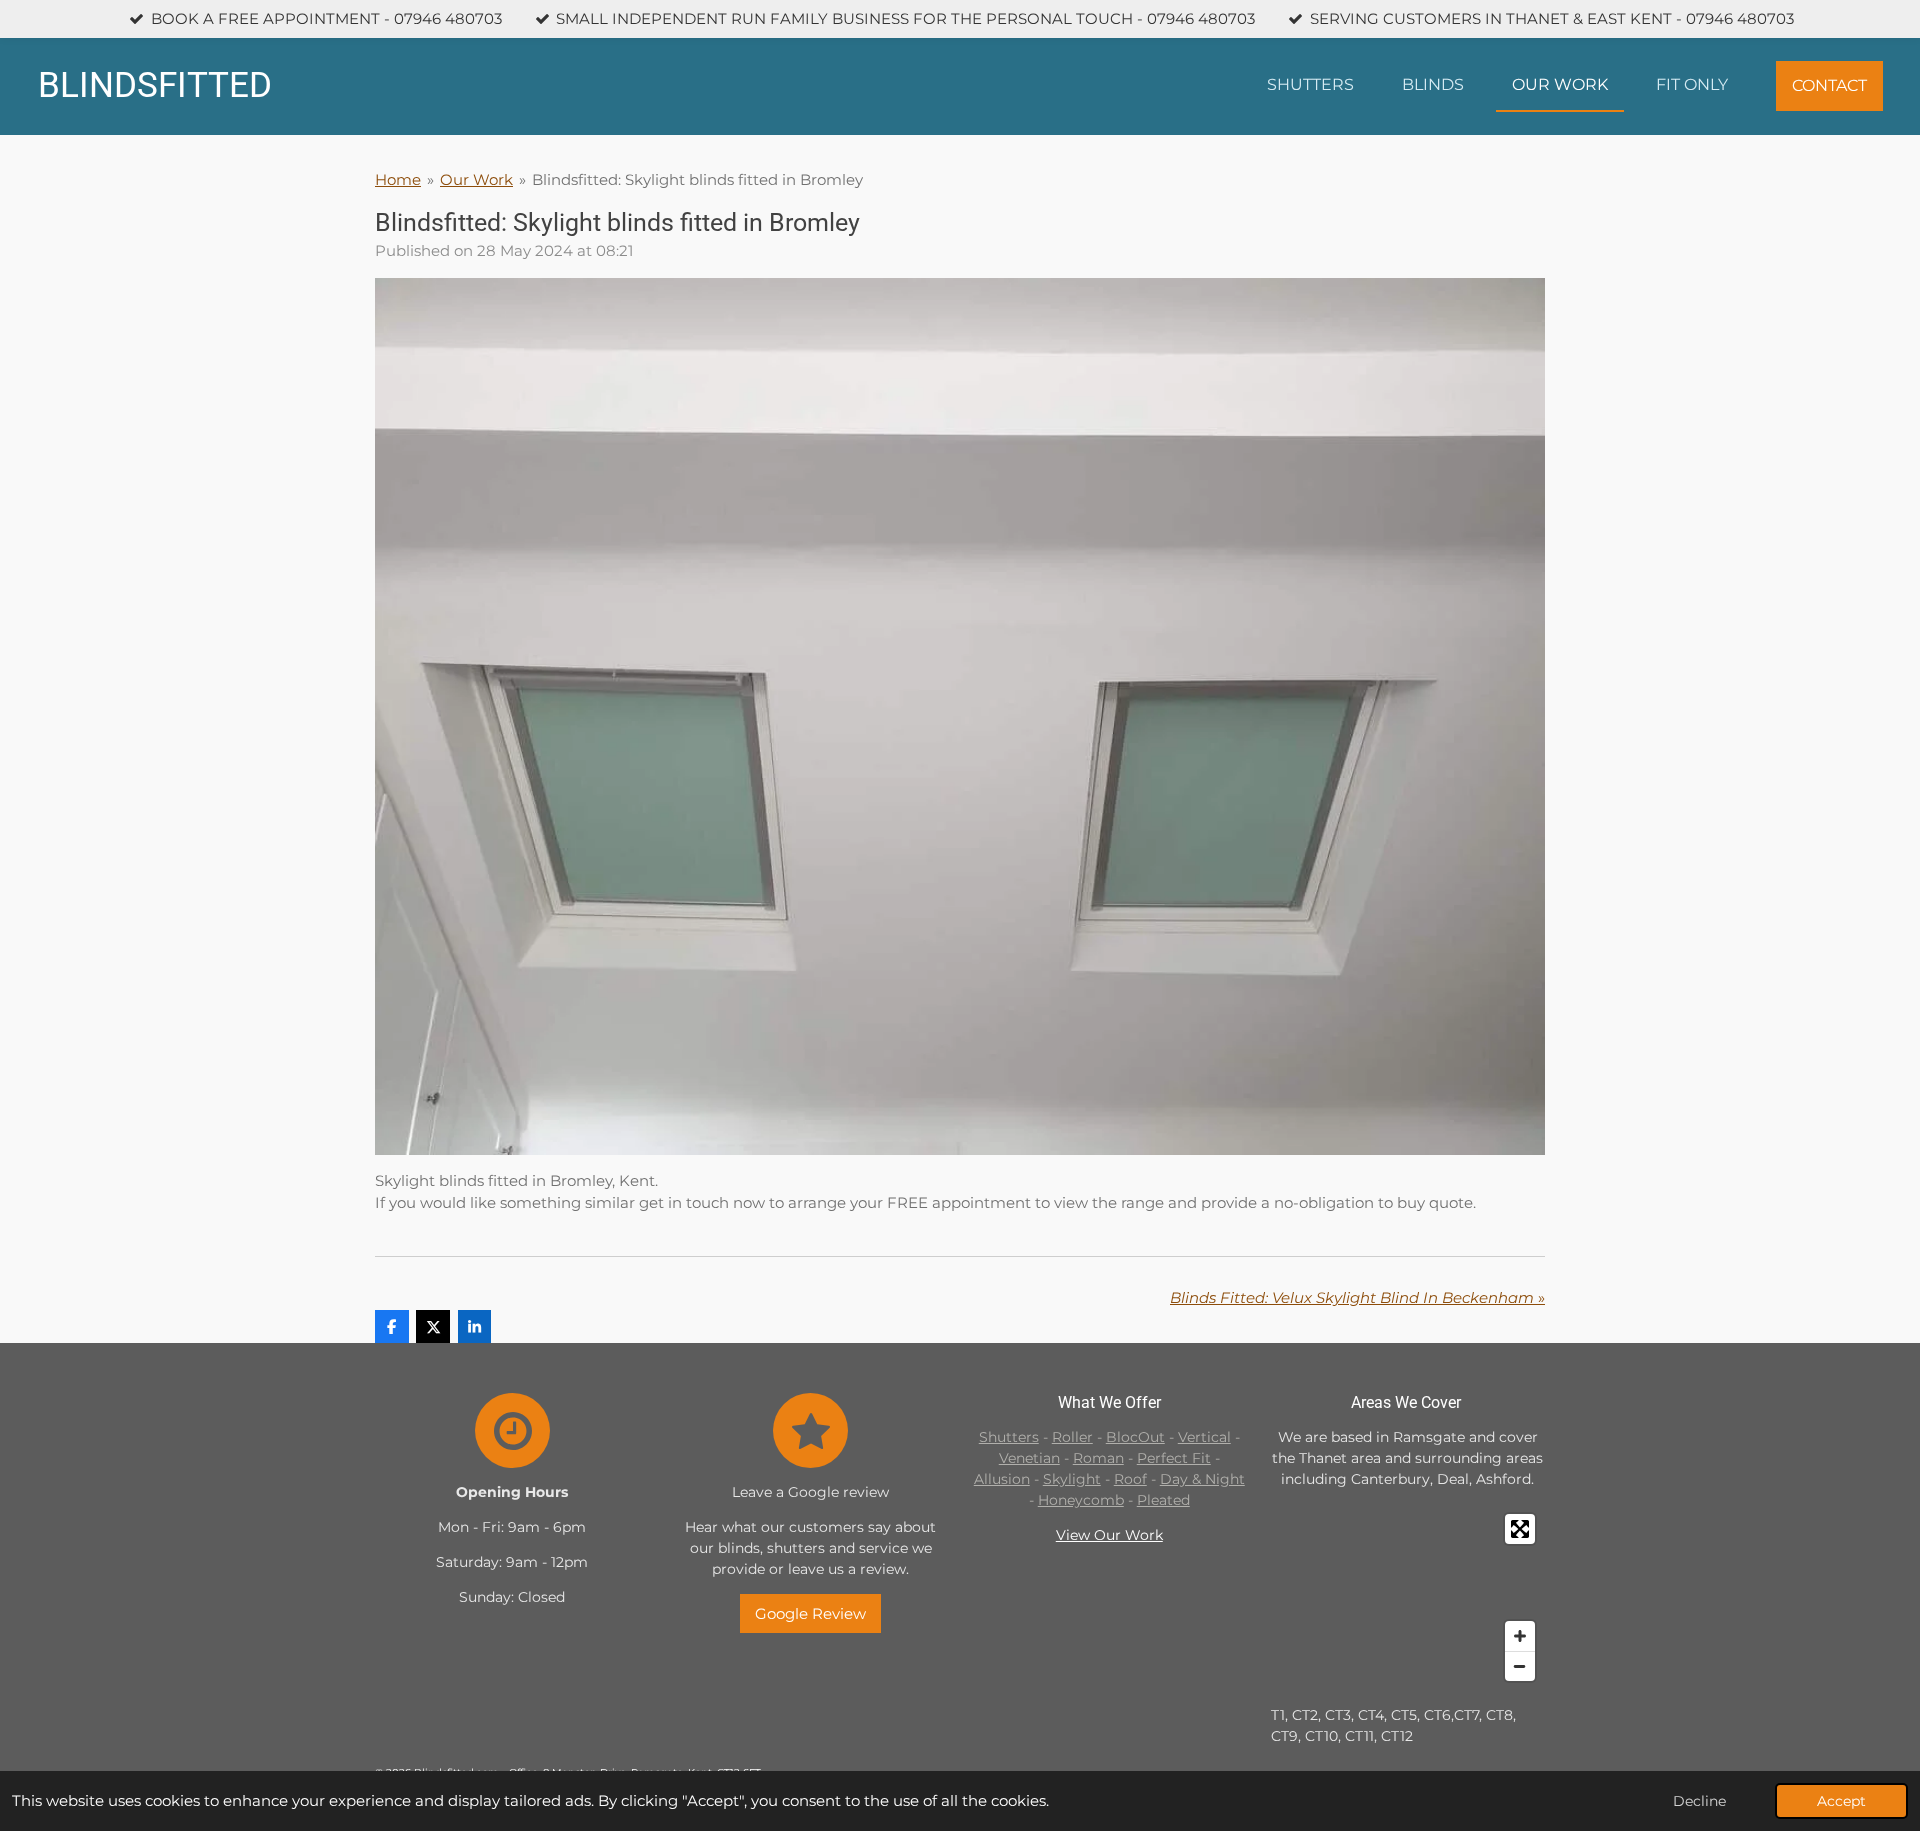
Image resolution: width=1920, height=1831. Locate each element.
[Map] (1408, 1597)
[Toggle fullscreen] (1520, 1529)
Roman (1098, 1458)
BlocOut (1135, 1437)
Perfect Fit (1174, 1458)
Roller (1072, 1437)
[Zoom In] (1520, 1636)
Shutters (1009, 1437)
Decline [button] (1699, 1801)
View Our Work (1109, 1535)
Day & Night (1202, 1479)
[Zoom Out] (1520, 1666)
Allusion (1002, 1479)
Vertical (1204, 1437)
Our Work (476, 179)
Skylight (1072, 1479)
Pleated (1163, 1500)
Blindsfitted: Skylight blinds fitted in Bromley (697, 179)
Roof (1130, 1479)
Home (398, 179)
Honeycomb (1081, 1500)
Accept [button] (1841, 1801)
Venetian (1029, 1458)
